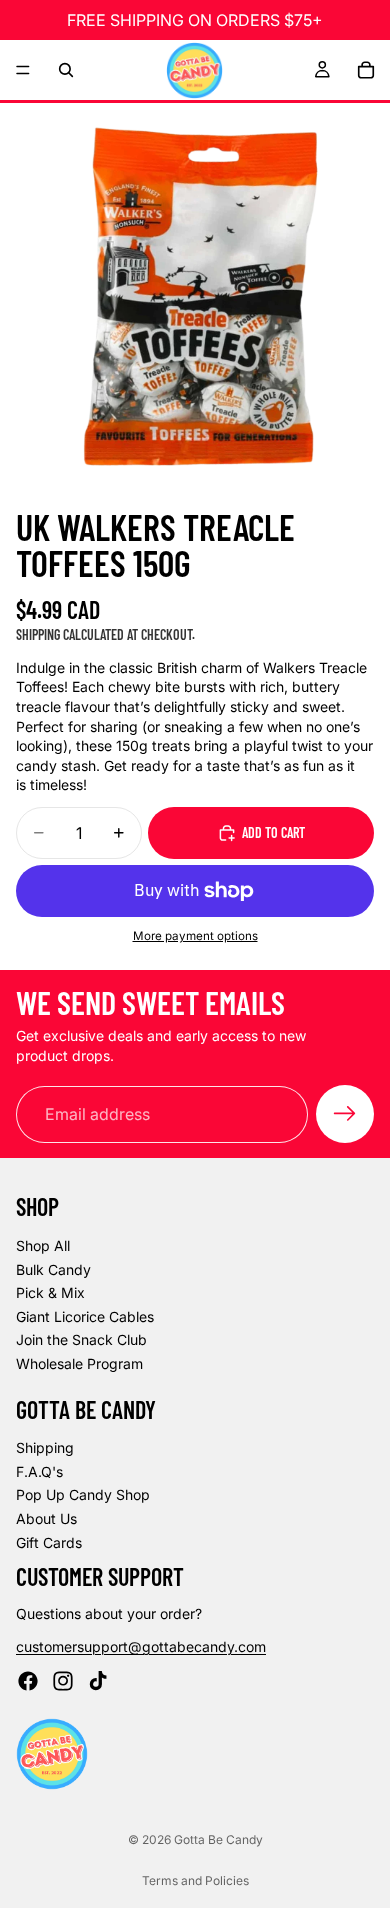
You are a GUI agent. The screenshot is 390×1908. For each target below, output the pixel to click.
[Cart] (366, 70)
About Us (46, 1518)
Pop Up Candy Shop (83, 1495)
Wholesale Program (79, 1363)
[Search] (66, 70)
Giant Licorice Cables (85, 1316)
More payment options (195, 936)
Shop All (43, 1245)
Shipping (45, 1447)
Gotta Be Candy (218, 1839)
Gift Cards (49, 1542)
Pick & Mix (50, 1292)
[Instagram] (63, 1681)
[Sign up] (345, 1114)
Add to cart (273, 832)
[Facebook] (28, 1681)
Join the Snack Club (81, 1340)
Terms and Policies (195, 1880)
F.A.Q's (39, 1471)
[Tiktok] (98, 1681)
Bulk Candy (53, 1269)
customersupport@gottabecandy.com (141, 1646)
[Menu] (23, 70)
